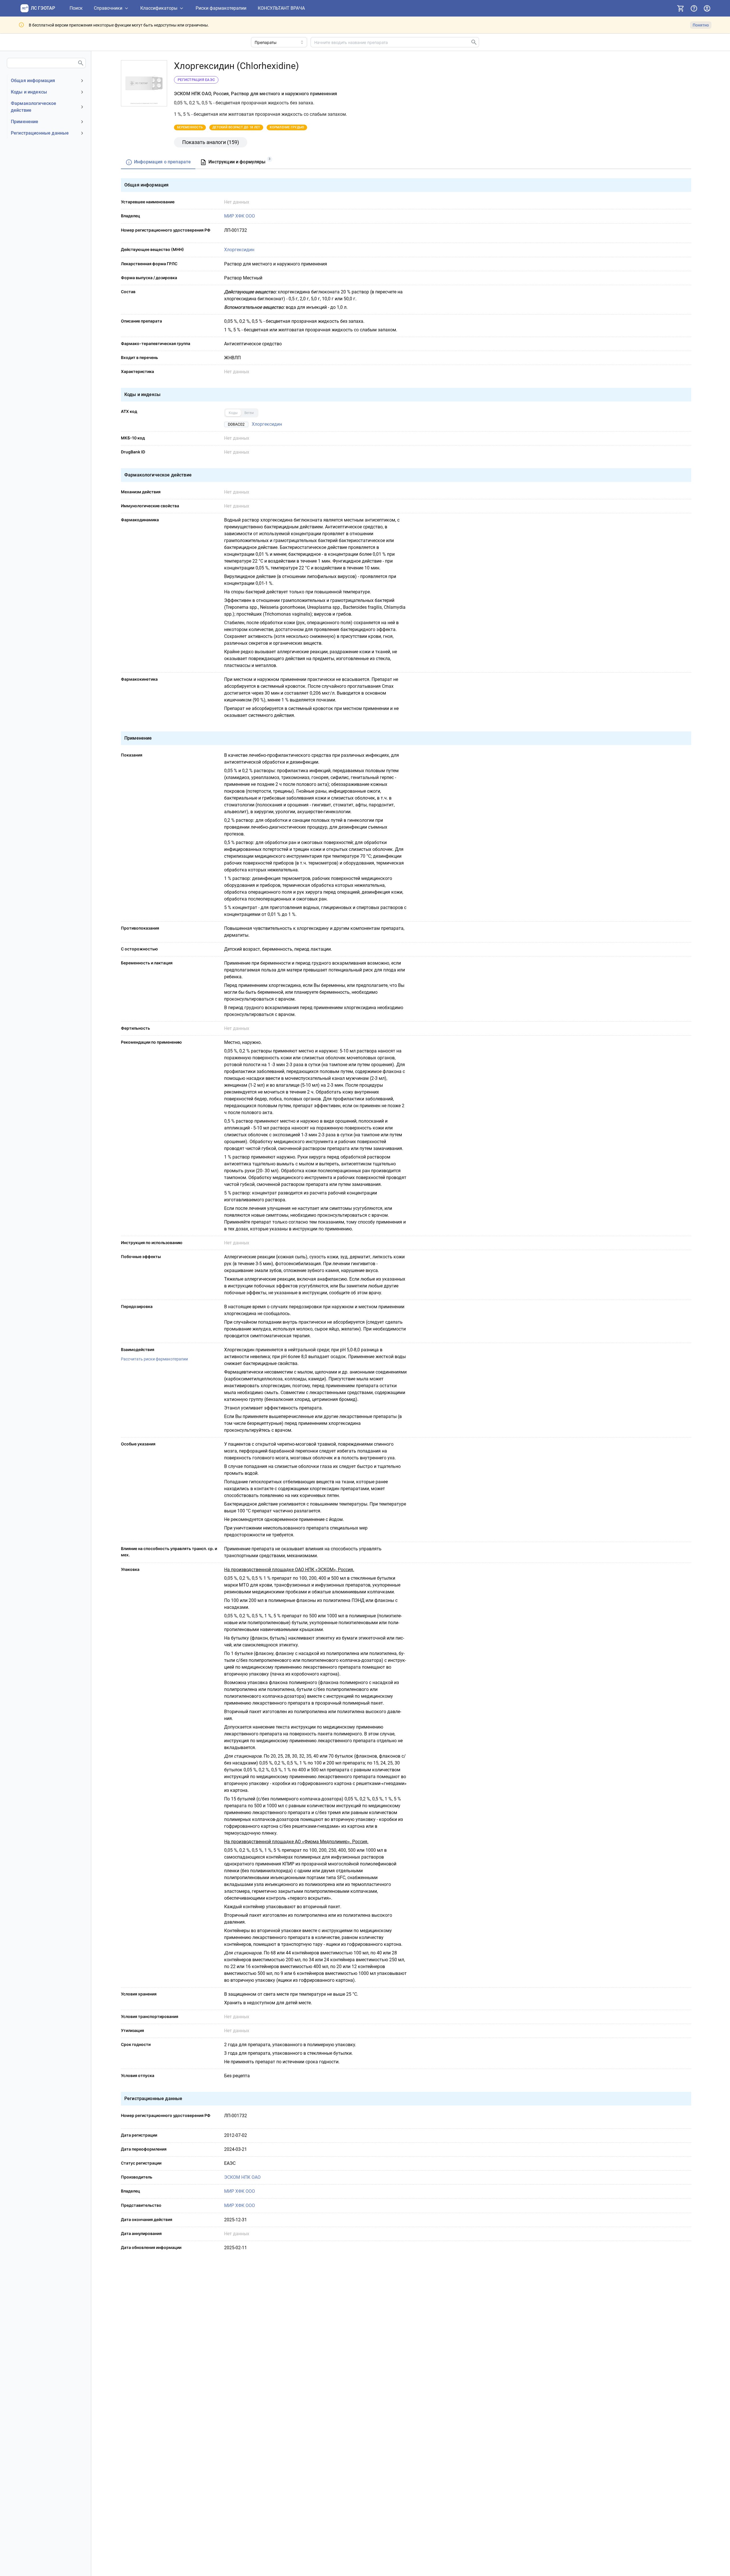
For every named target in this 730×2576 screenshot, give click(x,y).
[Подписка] (681, 8)
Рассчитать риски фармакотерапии (154, 1359)
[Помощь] (694, 8)
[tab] (158, 162)
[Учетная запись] (707, 8)
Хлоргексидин (239, 250)
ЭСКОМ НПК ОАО (242, 2177)
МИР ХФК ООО (240, 216)
